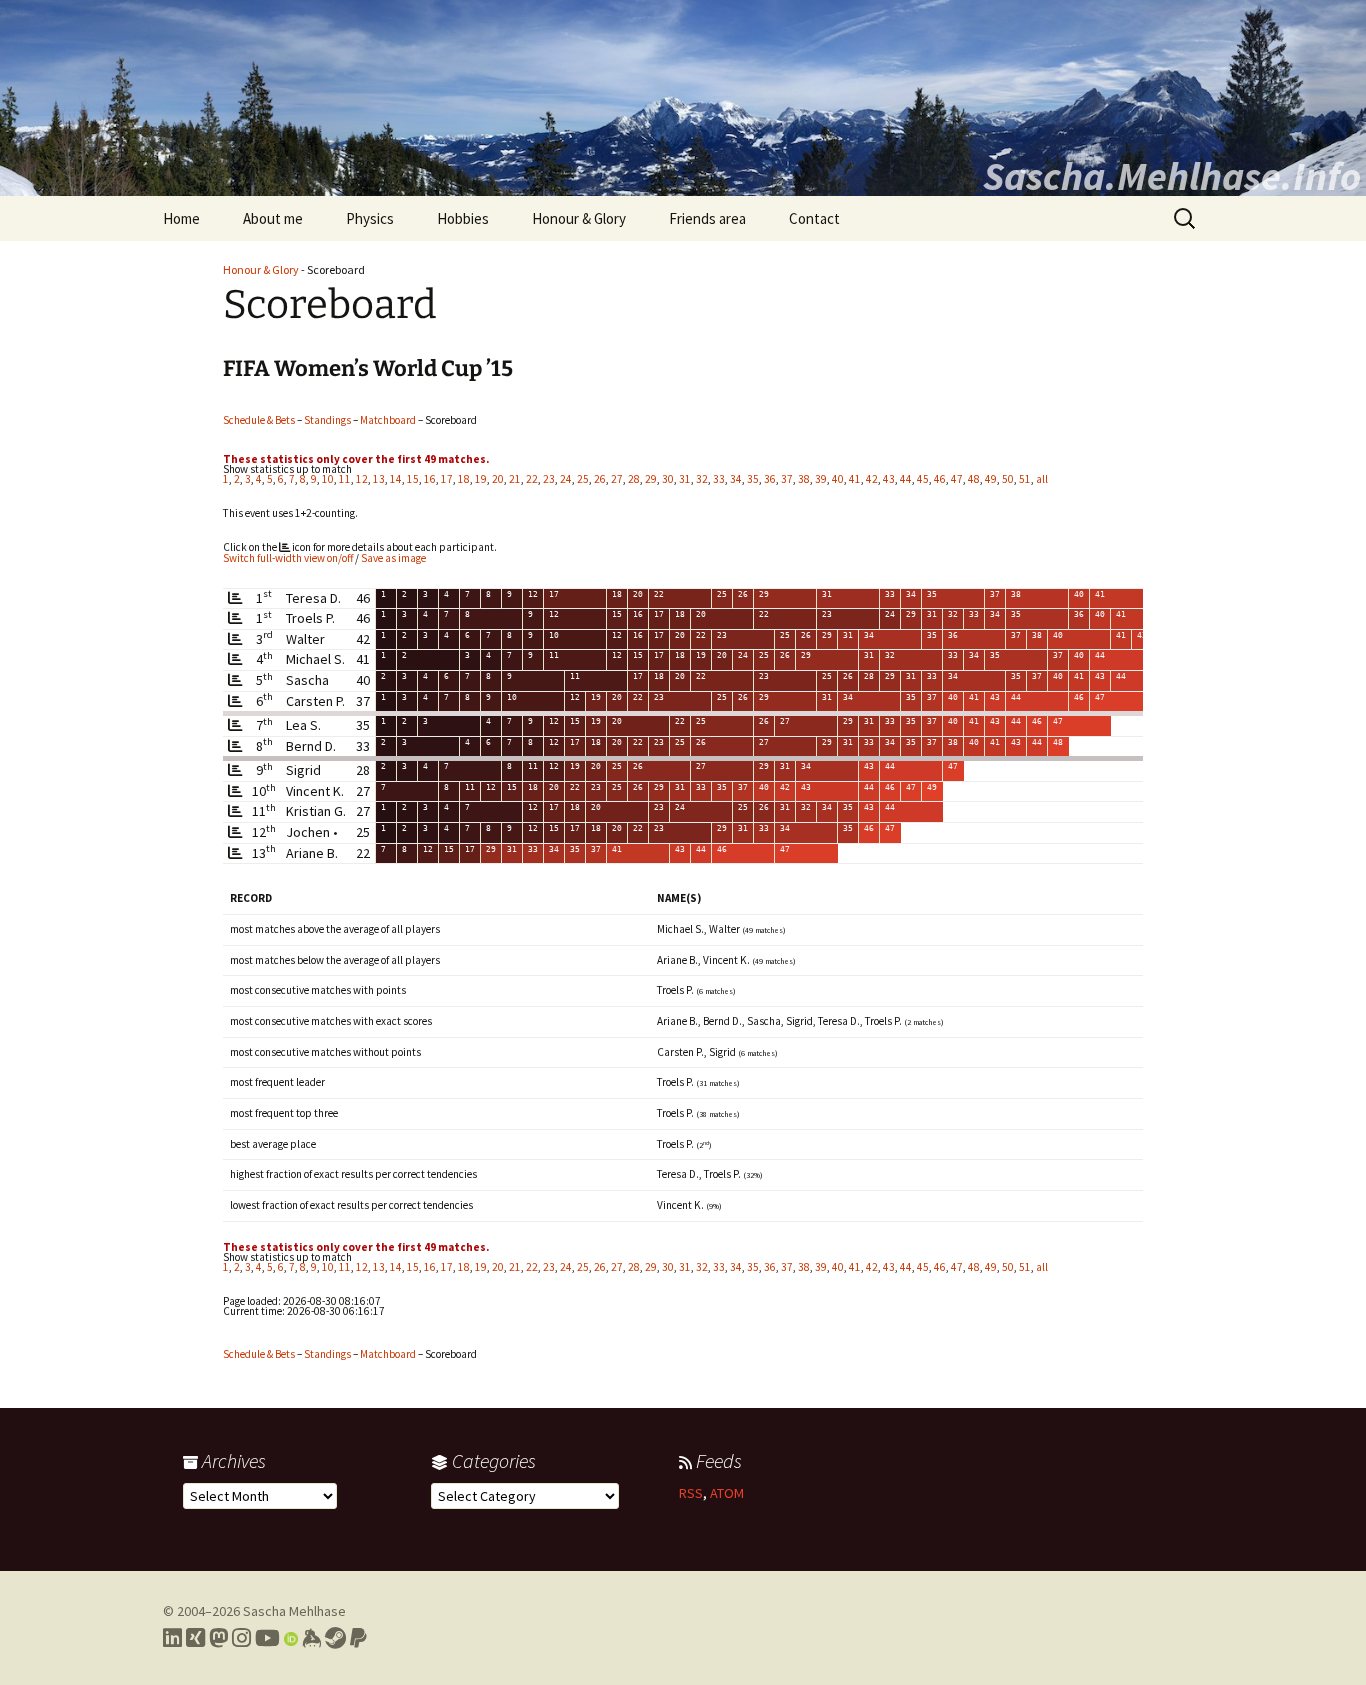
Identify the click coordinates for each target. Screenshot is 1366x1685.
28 (634, 479)
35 (753, 479)
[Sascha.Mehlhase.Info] (683, 98)
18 (464, 479)
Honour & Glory (579, 218)
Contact (814, 218)
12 (362, 479)
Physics (370, 218)
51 (1025, 479)
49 (991, 479)
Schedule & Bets (259, 420)
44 (906, 479)
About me (273, 218)
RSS (691, 1493)
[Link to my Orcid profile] (291, 1638)
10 (328, 479)
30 (668, 479)
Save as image (393, 558)
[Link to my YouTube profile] (267, 1638)
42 (872, 479)
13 (379, 479)
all (1042, 479)
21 (515, 479)
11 (345, 479)
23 (549, 479)
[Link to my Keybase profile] (311, 1638)
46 (940, 479)
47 (957, 479)
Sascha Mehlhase (294, 1611)
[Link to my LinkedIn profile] (172, 1638)
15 (413, 479)
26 (600, 479)
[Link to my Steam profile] (335, 1638)
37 (787, 479)
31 (685, 479)
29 (651, 479)
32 (702, 479)
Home (181, 218)
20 (498, 479)
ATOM (727, 1493)
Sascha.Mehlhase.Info (1172, 176)
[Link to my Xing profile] (195, 1638)
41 (855, 479)
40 (838, 479)
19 (481, 479)
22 (532, 479)
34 (736, 479)
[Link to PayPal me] (358, 1638)
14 (396, 479)
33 (719, 479)
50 (1008, 479)
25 (583, 479)
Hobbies (463, 218)
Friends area (707, 218)
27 (617, 479)
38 (804, 479)
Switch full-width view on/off (288, 558)
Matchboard (388, 420)
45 (923, 479)
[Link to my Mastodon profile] (218, 1638)
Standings (327, 420)
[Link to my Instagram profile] (241, 1638)
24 (566, 479)
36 (770, 479)
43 (889, 479)
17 (447, 479)
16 (430, 479)
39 (821, 479)
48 (974, 479)
